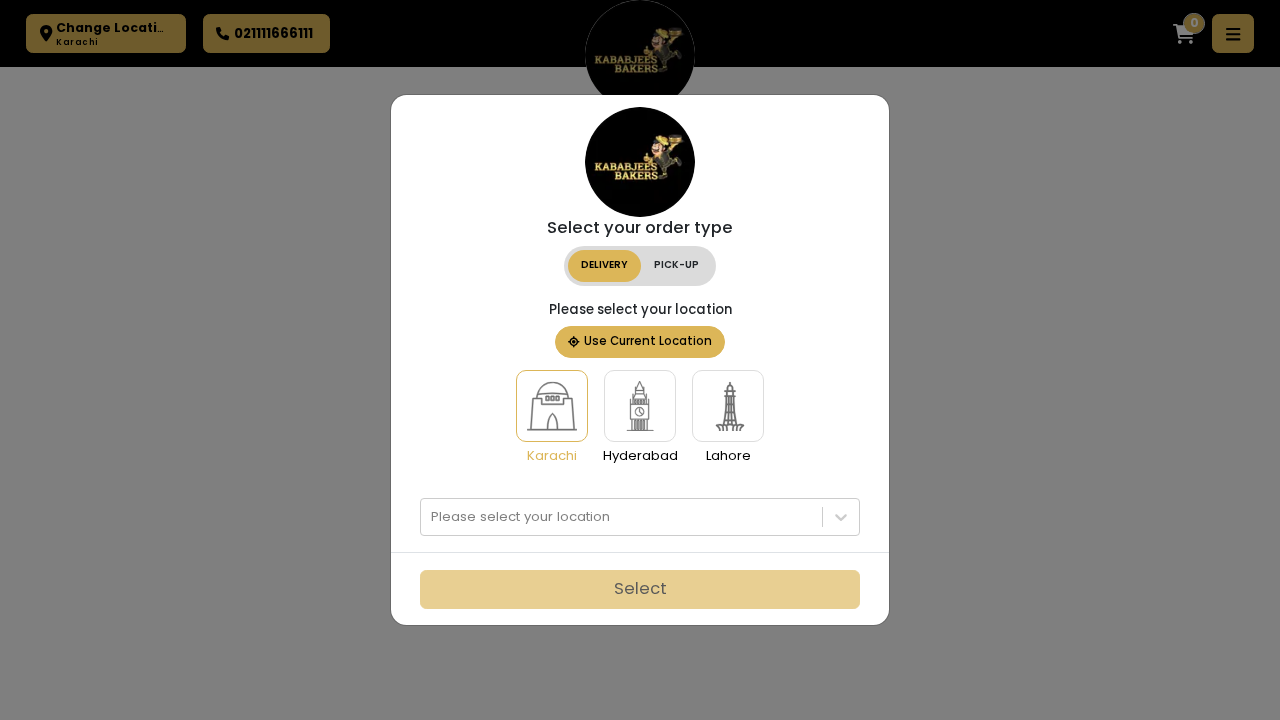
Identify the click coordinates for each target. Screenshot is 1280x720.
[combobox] (433, 517)
